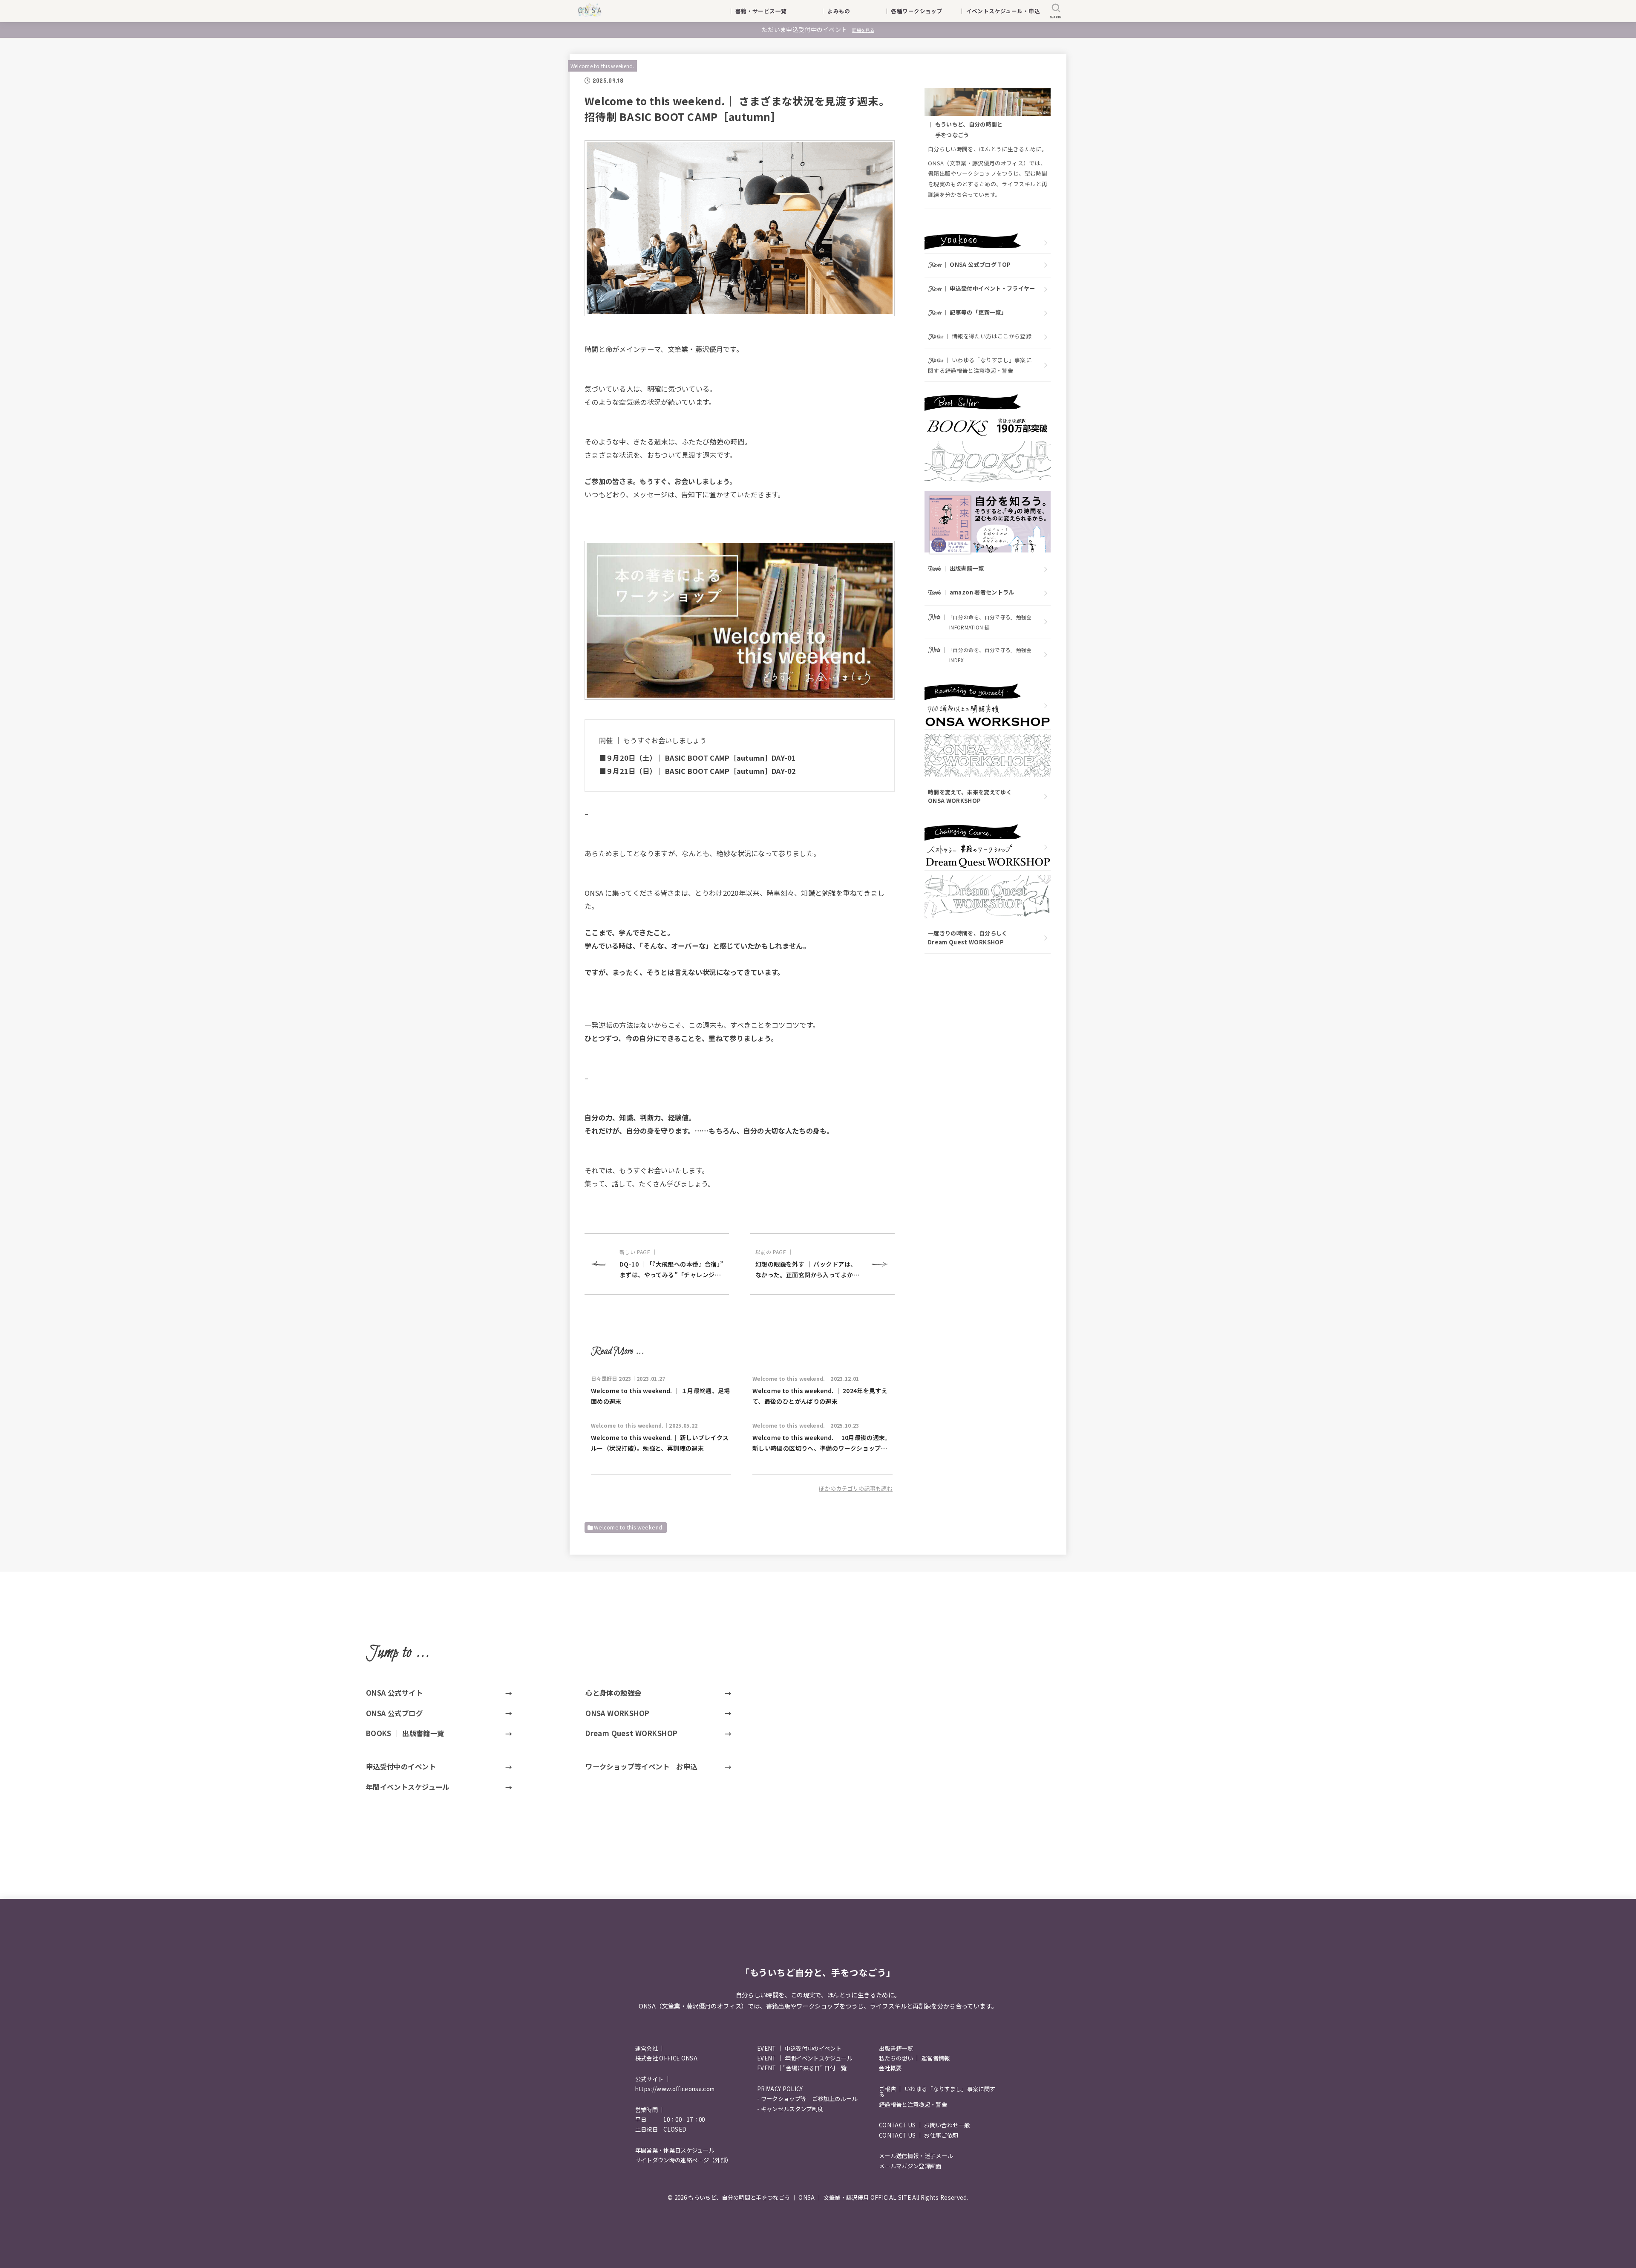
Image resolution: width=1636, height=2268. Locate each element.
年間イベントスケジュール (408, 1787)
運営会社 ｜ (650, 2048)
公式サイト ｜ (653, 2079)
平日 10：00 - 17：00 (670, 2119)
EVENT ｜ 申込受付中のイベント (799, 2048)
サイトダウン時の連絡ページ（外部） (684, 2160)
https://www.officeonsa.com (675, 2089)
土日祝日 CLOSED (661, 2129)
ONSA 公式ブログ (394, 1713)
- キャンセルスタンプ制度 (790, 2109)
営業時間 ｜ (650, 2110)
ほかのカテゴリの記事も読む (856, 1488)
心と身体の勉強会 (613, 1693)
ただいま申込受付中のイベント (818, 29)
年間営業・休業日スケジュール (675, 2150)
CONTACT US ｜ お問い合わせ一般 (924, 2125)
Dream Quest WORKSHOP (631, 1733)
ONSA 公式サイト (394, 1693)
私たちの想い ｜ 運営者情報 (914, 2058)
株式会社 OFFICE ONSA (666, 2058)
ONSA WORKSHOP (617, 1713)
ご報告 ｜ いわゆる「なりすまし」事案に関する (937, 2092)
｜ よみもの (846, 11)
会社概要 (890, 2068)
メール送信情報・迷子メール (916, 2156)
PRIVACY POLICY (780, 2089)
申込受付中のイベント (401, 1766)
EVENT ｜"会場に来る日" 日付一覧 (802, 2068)
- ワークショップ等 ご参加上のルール (807, 2099)
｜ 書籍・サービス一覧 (763, 11)
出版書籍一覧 (896, 2048)
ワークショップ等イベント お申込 (641, 1766)
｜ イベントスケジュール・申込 (999, 11)
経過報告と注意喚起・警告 (913, 2105)
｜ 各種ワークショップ (919, 11)
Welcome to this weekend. (602, 66)
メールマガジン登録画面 (910, 2166)
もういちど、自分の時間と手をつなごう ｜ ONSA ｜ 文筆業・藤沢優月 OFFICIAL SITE (799, 2197)
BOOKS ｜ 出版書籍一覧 (405, 1733)
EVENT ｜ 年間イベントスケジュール (805, 2058)
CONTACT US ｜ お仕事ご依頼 (919, 2135)
